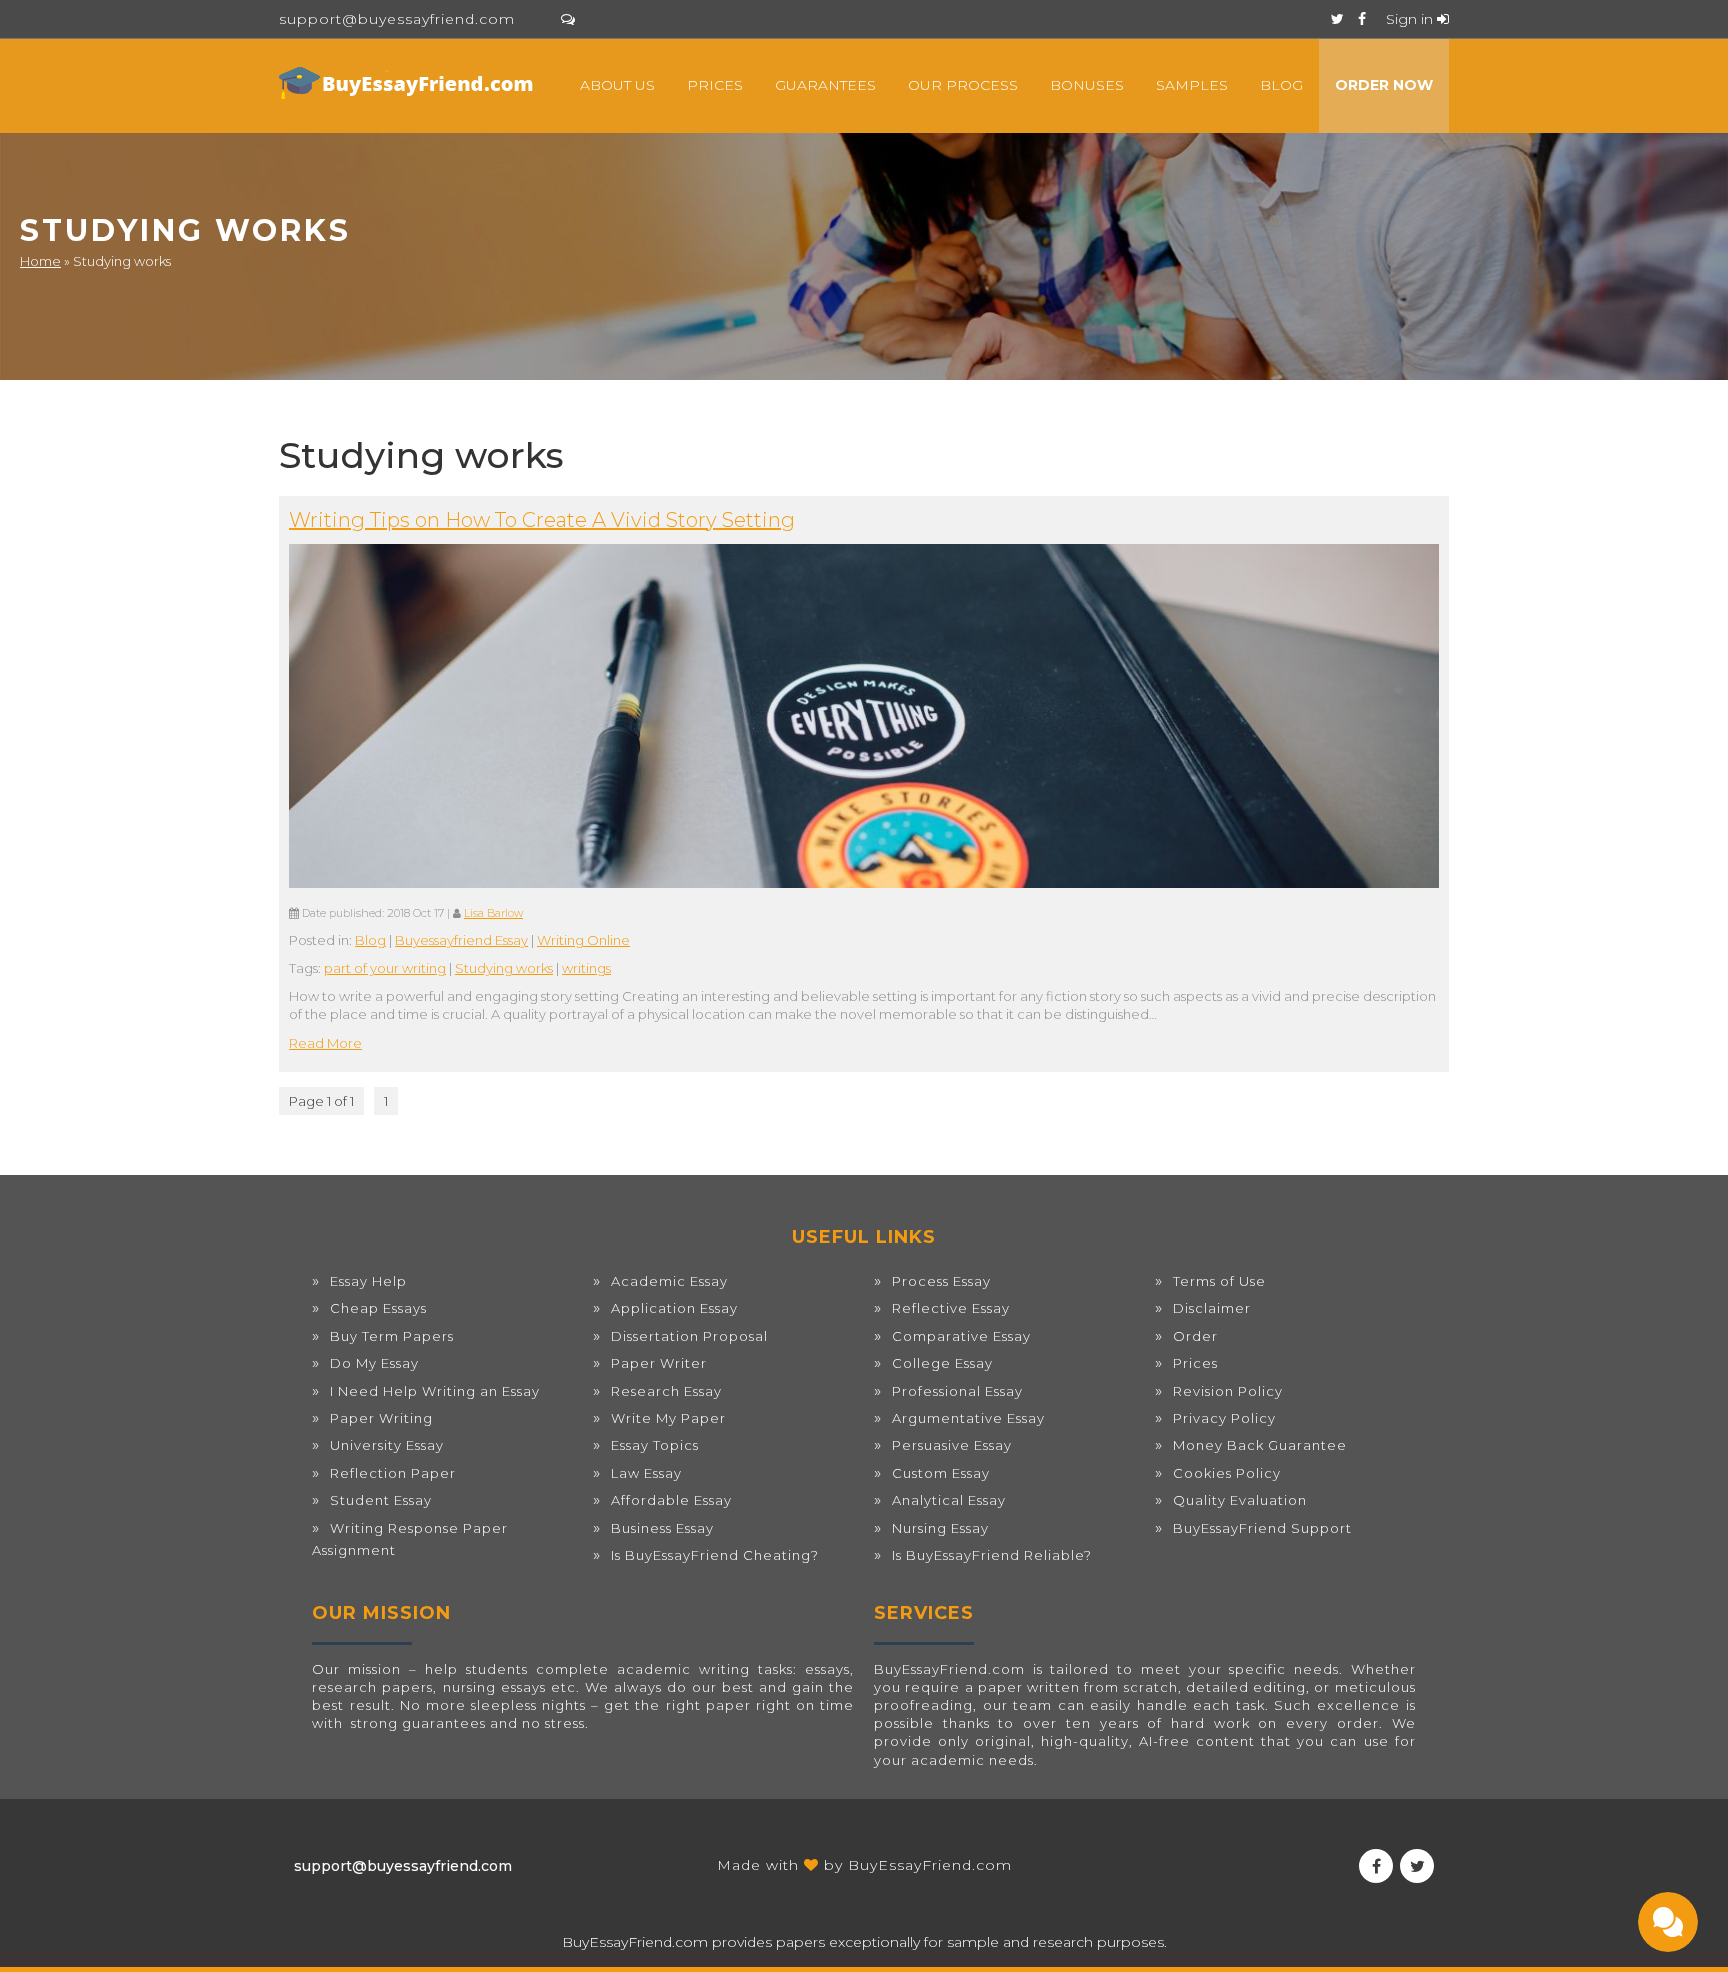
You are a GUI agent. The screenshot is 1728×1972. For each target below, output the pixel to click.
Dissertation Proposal (689, 1336)
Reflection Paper (393, 1473)
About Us (617, 85)
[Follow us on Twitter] (1337, 19)
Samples (1192, 85)
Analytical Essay (949, 1500)
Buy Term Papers (392, 1336)
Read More (325, 1043)
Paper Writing (381, 1418)
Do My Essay (374, 1363)
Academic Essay (669, 1281)
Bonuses (1087, 85)
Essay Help (368, 1281)
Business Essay (662, 1528)
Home (40, 261)
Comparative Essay (961, 1336)
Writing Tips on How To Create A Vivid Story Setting (542, 520)
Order (1195, 1336)
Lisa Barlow (493, 913)
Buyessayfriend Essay (461, 940)
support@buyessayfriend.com (397, 19)
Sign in (1411, 19)
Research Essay (666, 1391)
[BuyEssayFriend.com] (409, 83)
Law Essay (646, 1473)
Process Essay (941, 1281)
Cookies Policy (1227, 1473)
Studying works (504, 968)
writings (586, 968)
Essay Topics (655, 1445)
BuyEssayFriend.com (930, 1865)
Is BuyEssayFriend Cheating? (715, 1555)
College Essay (942, 1363)
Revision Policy (1228, 1391)
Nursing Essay (940, 1528)
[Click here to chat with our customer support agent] (568, 19)
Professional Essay (957, 1391)
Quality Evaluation (1240, 1500)
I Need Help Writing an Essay (435, 1391)
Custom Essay (941, 1473)
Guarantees (825, 85)
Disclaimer (1212, 1308)
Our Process (963, 85)
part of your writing (385, 968)
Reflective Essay (951, 1308)
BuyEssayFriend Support (1262, 1528)
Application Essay (674, 1308)
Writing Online (583, 940)
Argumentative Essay (968, 1418)
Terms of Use (1219, 1281)
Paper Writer (659, 1363)
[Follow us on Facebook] (1362, 19)
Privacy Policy (1224, 1418)
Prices (715, 85)
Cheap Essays (378, 1308)
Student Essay (381, 1500)
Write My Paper (668, 1418)
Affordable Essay (671, 1500)
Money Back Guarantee (1260, 1445)
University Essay (387, 1445)
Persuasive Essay (952, 1445)
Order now (1384, 85)
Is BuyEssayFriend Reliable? (992, 1555)
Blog (1281, 85)
